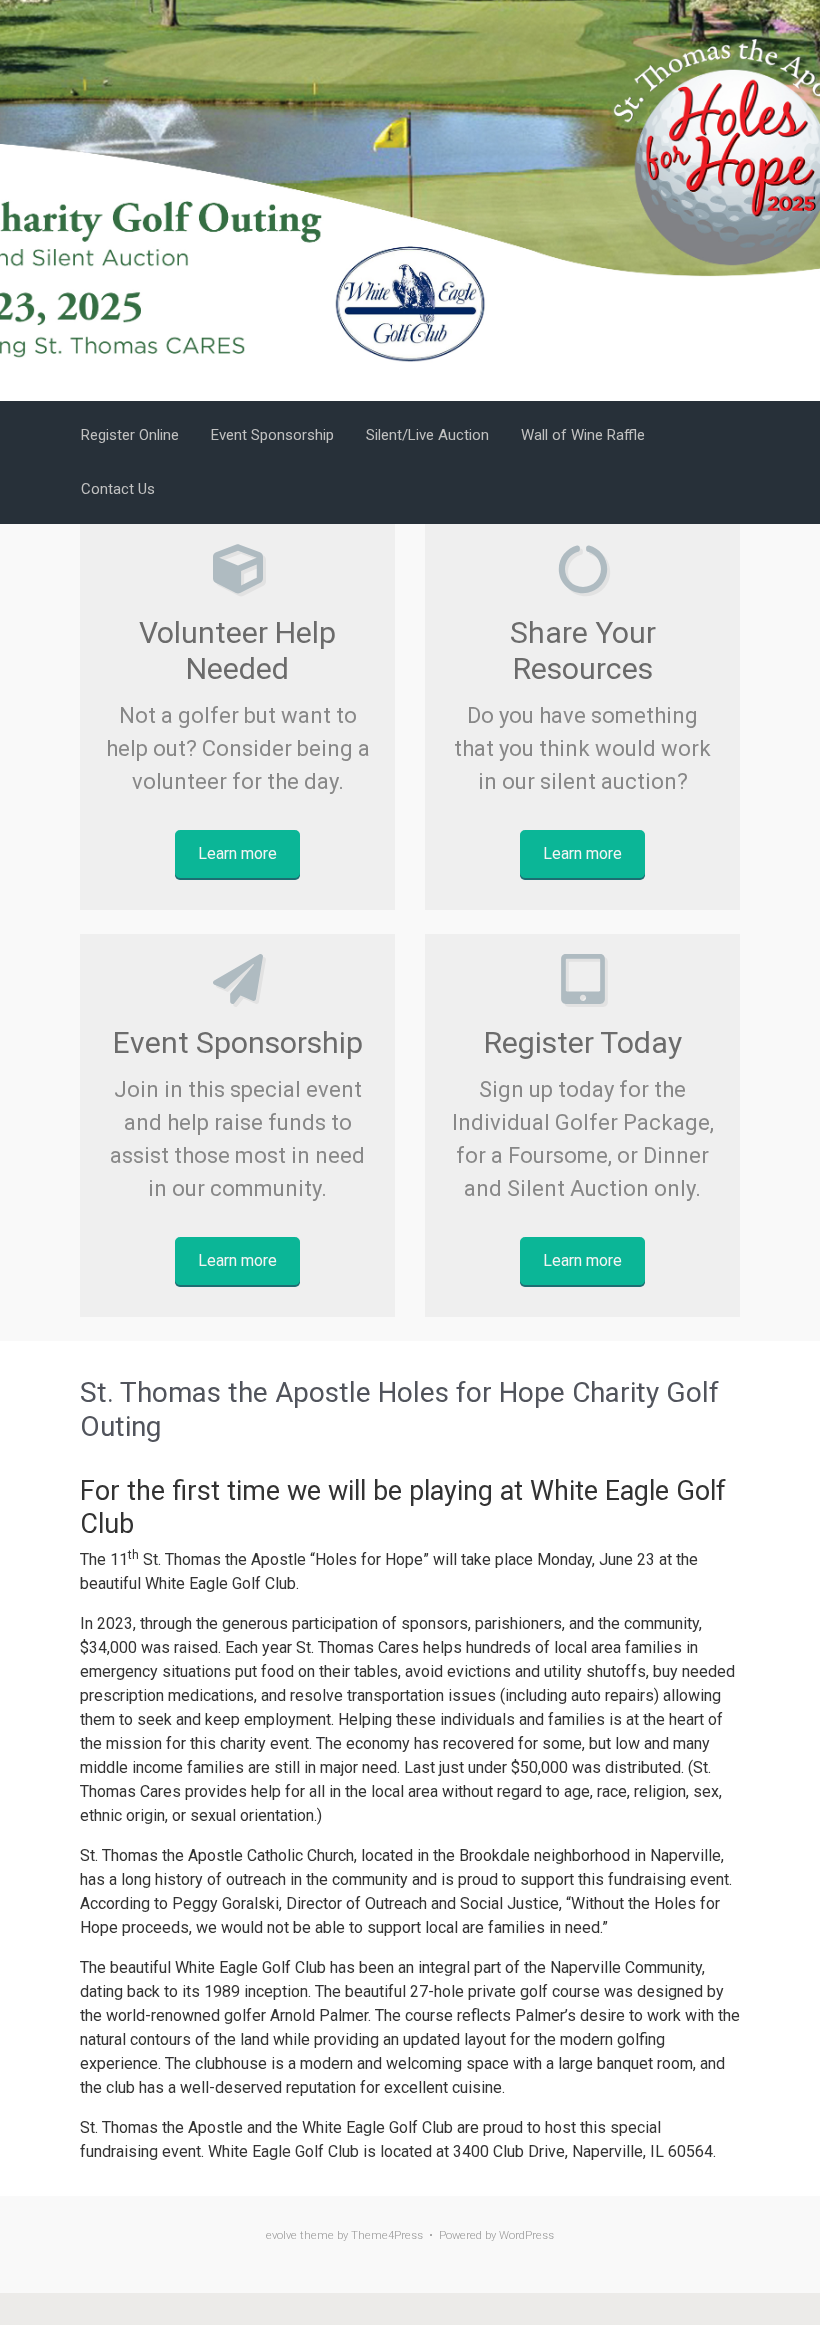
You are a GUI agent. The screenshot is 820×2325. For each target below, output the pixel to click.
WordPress (526, 2235)
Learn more (237, 853)
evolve (281, 2235)
